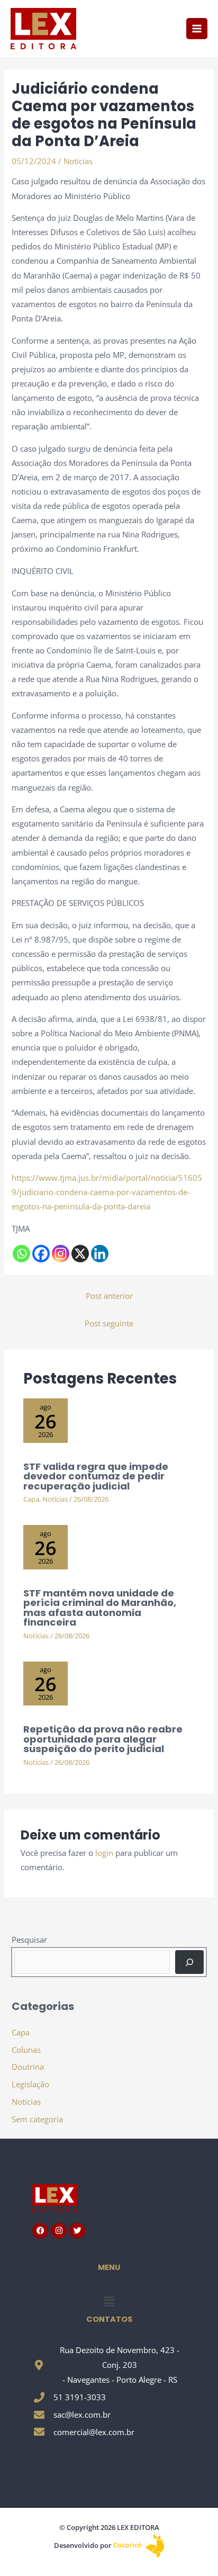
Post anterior (109, 1296)
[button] (109, 2301)
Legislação (30, 2084)
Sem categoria (37, 2119)
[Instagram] (61, 1254)
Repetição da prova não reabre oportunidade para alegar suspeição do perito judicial (103, 1739)
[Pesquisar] (189, 1962)
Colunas (26, 2050)
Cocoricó (128, 2545)
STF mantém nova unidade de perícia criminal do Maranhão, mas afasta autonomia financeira (100, 1608)
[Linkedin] (100, 1254)
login (104, 1853)
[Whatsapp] (21, 1254)
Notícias (78, 161)
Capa (31, 1499)
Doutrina (28, 2067)
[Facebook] (41, 1254)
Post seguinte (109, 1323)
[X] (80, 1254)
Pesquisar (29, 1940)
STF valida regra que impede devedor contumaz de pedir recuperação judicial (96, 1476)
